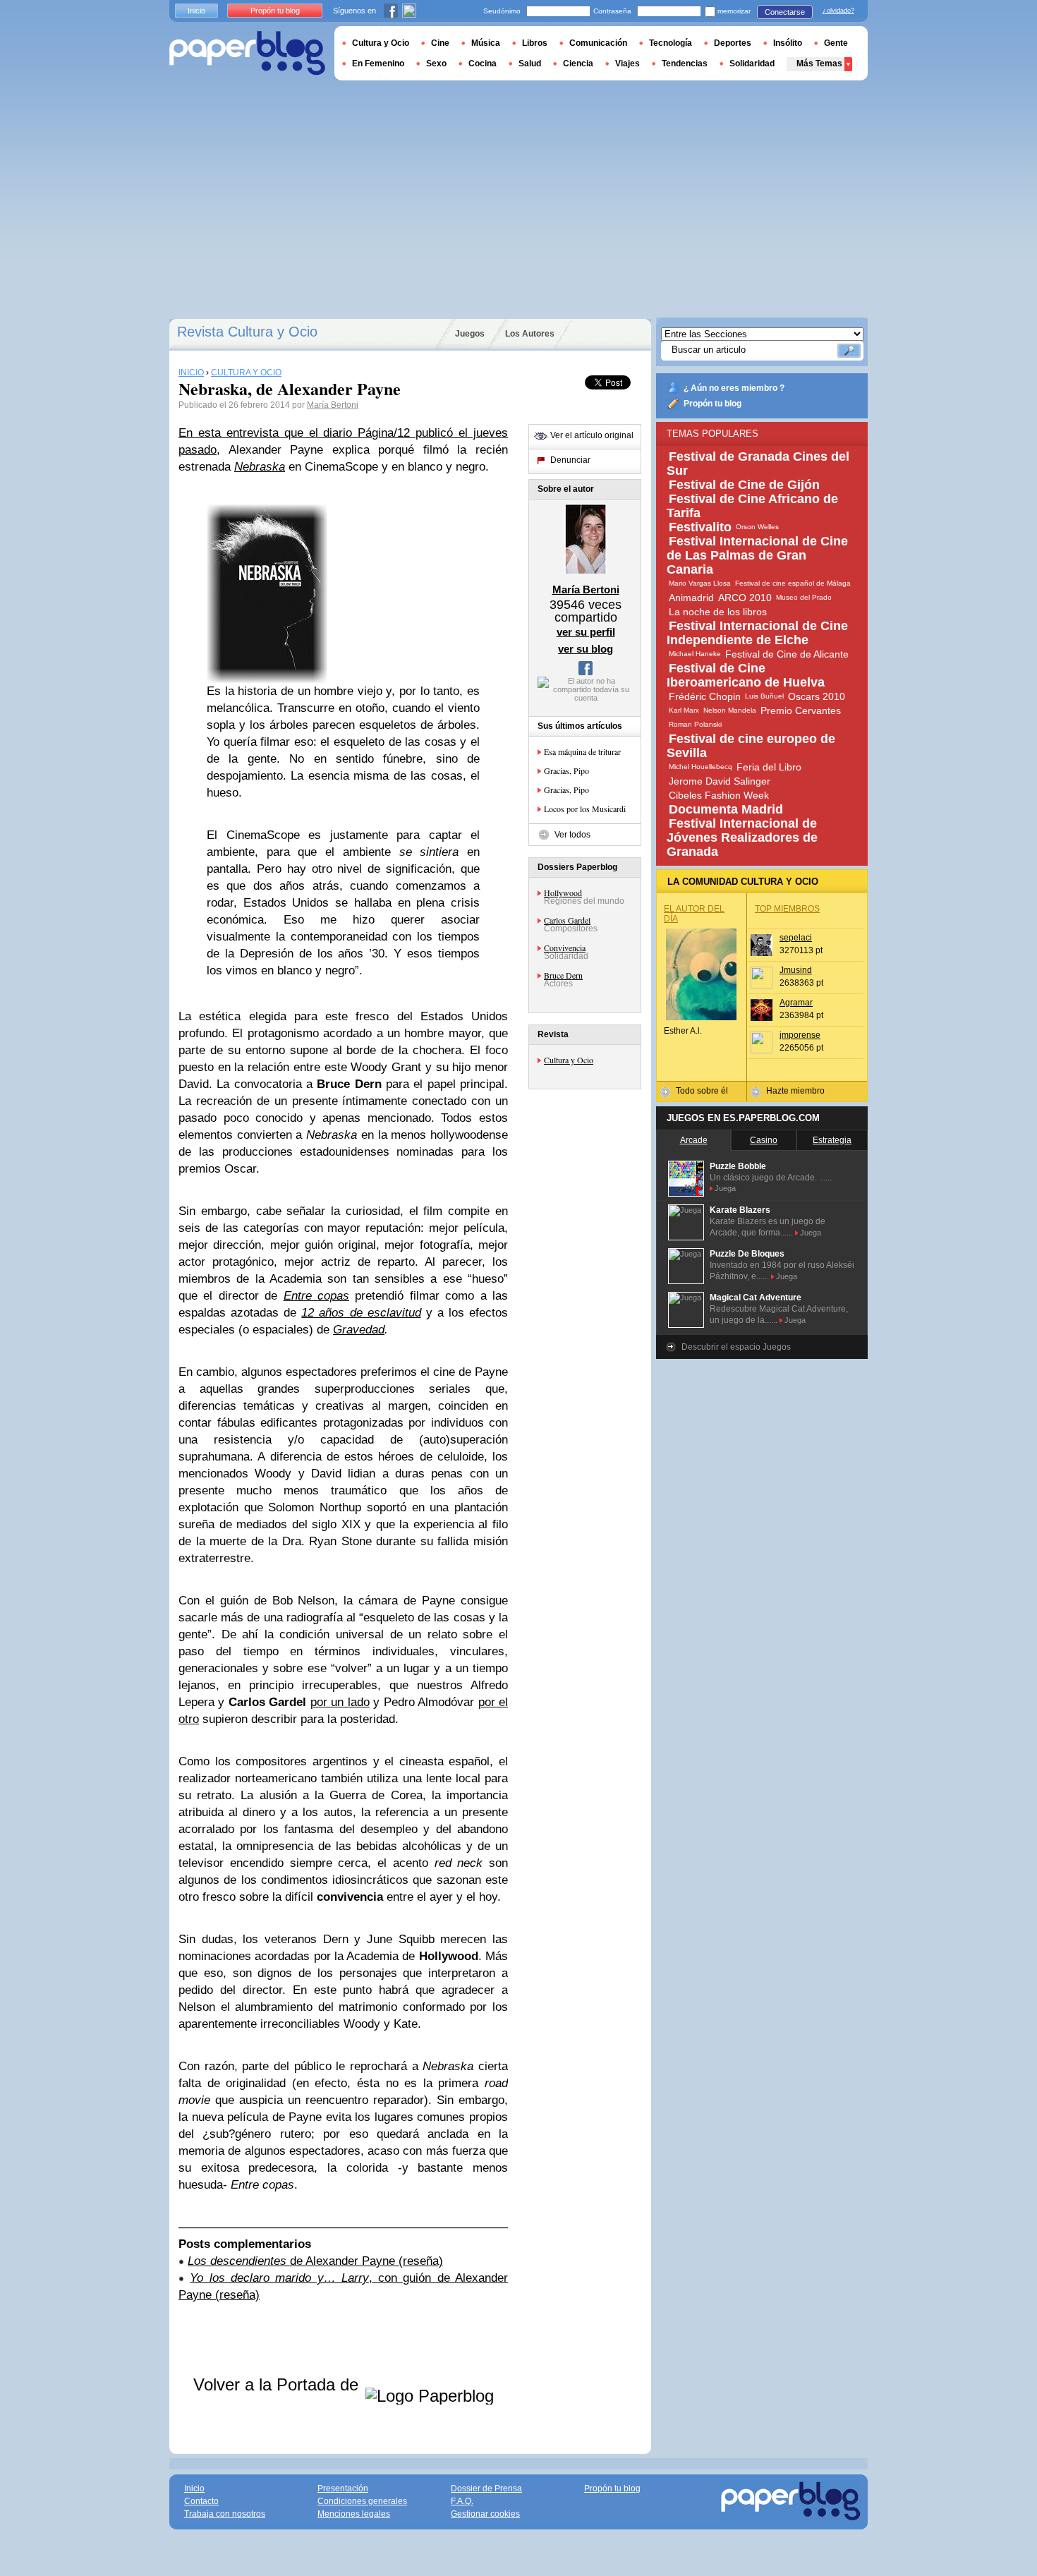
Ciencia (578, 64)
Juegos (470, 334)
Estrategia (832, 1140)
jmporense (800, 1035)
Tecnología (671, 43)
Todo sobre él (702, 1091)
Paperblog (247, 53)
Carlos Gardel (567, 920)
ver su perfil (586, 632)
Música (486, 43)
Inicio (196, 11)
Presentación (343, 2489)
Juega (725, 1188)
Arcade (694, 1140)
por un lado (340, 1702)
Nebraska (260, 467)
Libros (535, 43)
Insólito (788, 43)
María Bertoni (333, 405)
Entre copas (316, 1296)
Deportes (733, 43)
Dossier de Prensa (486, 2489)
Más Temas (819, 64)
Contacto (201, 2501)
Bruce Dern (563, 975)
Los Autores (530, 334)
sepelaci (796, 938)
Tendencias (685, 64)
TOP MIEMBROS (787, 909)
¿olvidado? (838, 11)
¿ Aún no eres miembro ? (734, 388)
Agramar (796, 1003)
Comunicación (598, 43)
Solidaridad (752, 64)
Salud (530, 64)
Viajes (627, 64)
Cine (440, 43)
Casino (764, 1140)
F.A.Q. (462, 2501)
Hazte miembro (795, 1091)
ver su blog (586, 649)
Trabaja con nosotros (225, 2514)
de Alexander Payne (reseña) (315, 2261)
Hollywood (563, 893)
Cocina (483, 64)
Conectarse (785, 12)
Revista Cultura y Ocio (247, 332)
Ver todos (572, 835)
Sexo (436, 64)
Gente (836, 43)
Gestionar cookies (485, 2514)
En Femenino (378, 64)
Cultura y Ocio (569, 1060)
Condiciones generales (362, 2501)
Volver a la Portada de (278, 2384)
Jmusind (796, 970)
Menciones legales (354, 2514)
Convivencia (565, 948)
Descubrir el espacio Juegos (736, 1347)
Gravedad (359, 1330)
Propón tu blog (712, 404)
